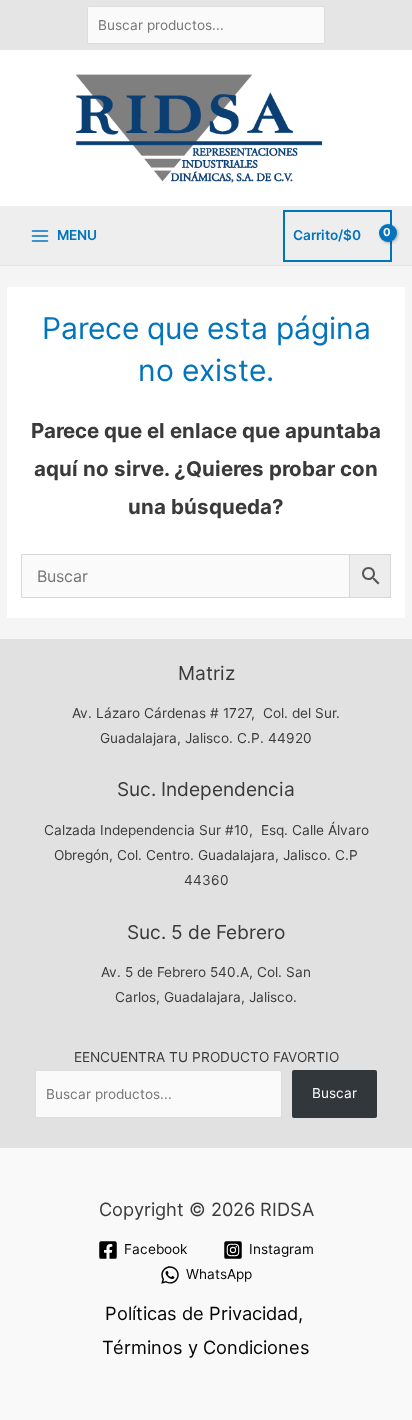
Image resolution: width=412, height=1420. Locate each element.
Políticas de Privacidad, (204, 1313)
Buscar (334, 1093)
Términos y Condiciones (206, 1347)
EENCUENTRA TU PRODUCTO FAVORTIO (206, 1057)
